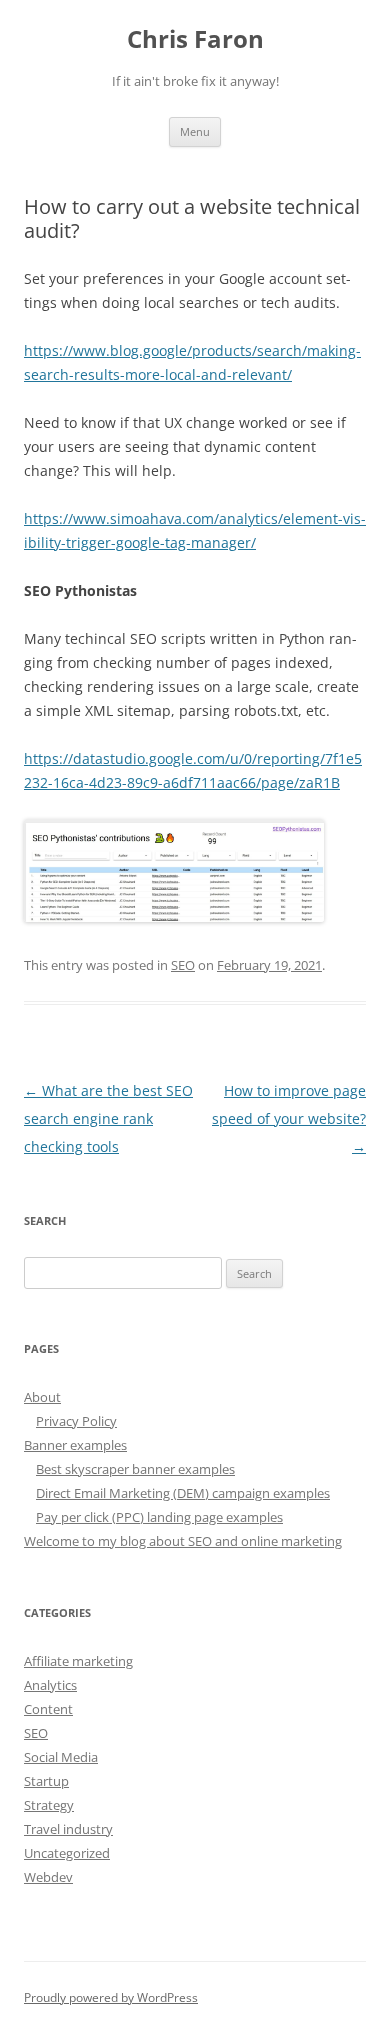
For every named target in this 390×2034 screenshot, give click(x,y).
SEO (183, 965)
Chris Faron (195, 39)
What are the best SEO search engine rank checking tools (108, 1118)
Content (48, 1709)
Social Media (61, 1757)
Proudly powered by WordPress (111, 1997)
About (42, 1397)
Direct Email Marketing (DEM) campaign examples (183, 1493)
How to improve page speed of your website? (289, 1118)
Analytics (50, 1685)
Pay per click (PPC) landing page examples (159, 1517)
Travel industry (68, 1829)
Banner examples (75, 1445)
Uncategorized (67, 1853)
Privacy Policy (76, 1421)
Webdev (48, 1877)
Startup (46, 1781)
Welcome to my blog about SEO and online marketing (183, 1541)
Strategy (49, 1805)
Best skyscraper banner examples (135, 1469)
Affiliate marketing (78, 1661)
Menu (195, 131)
